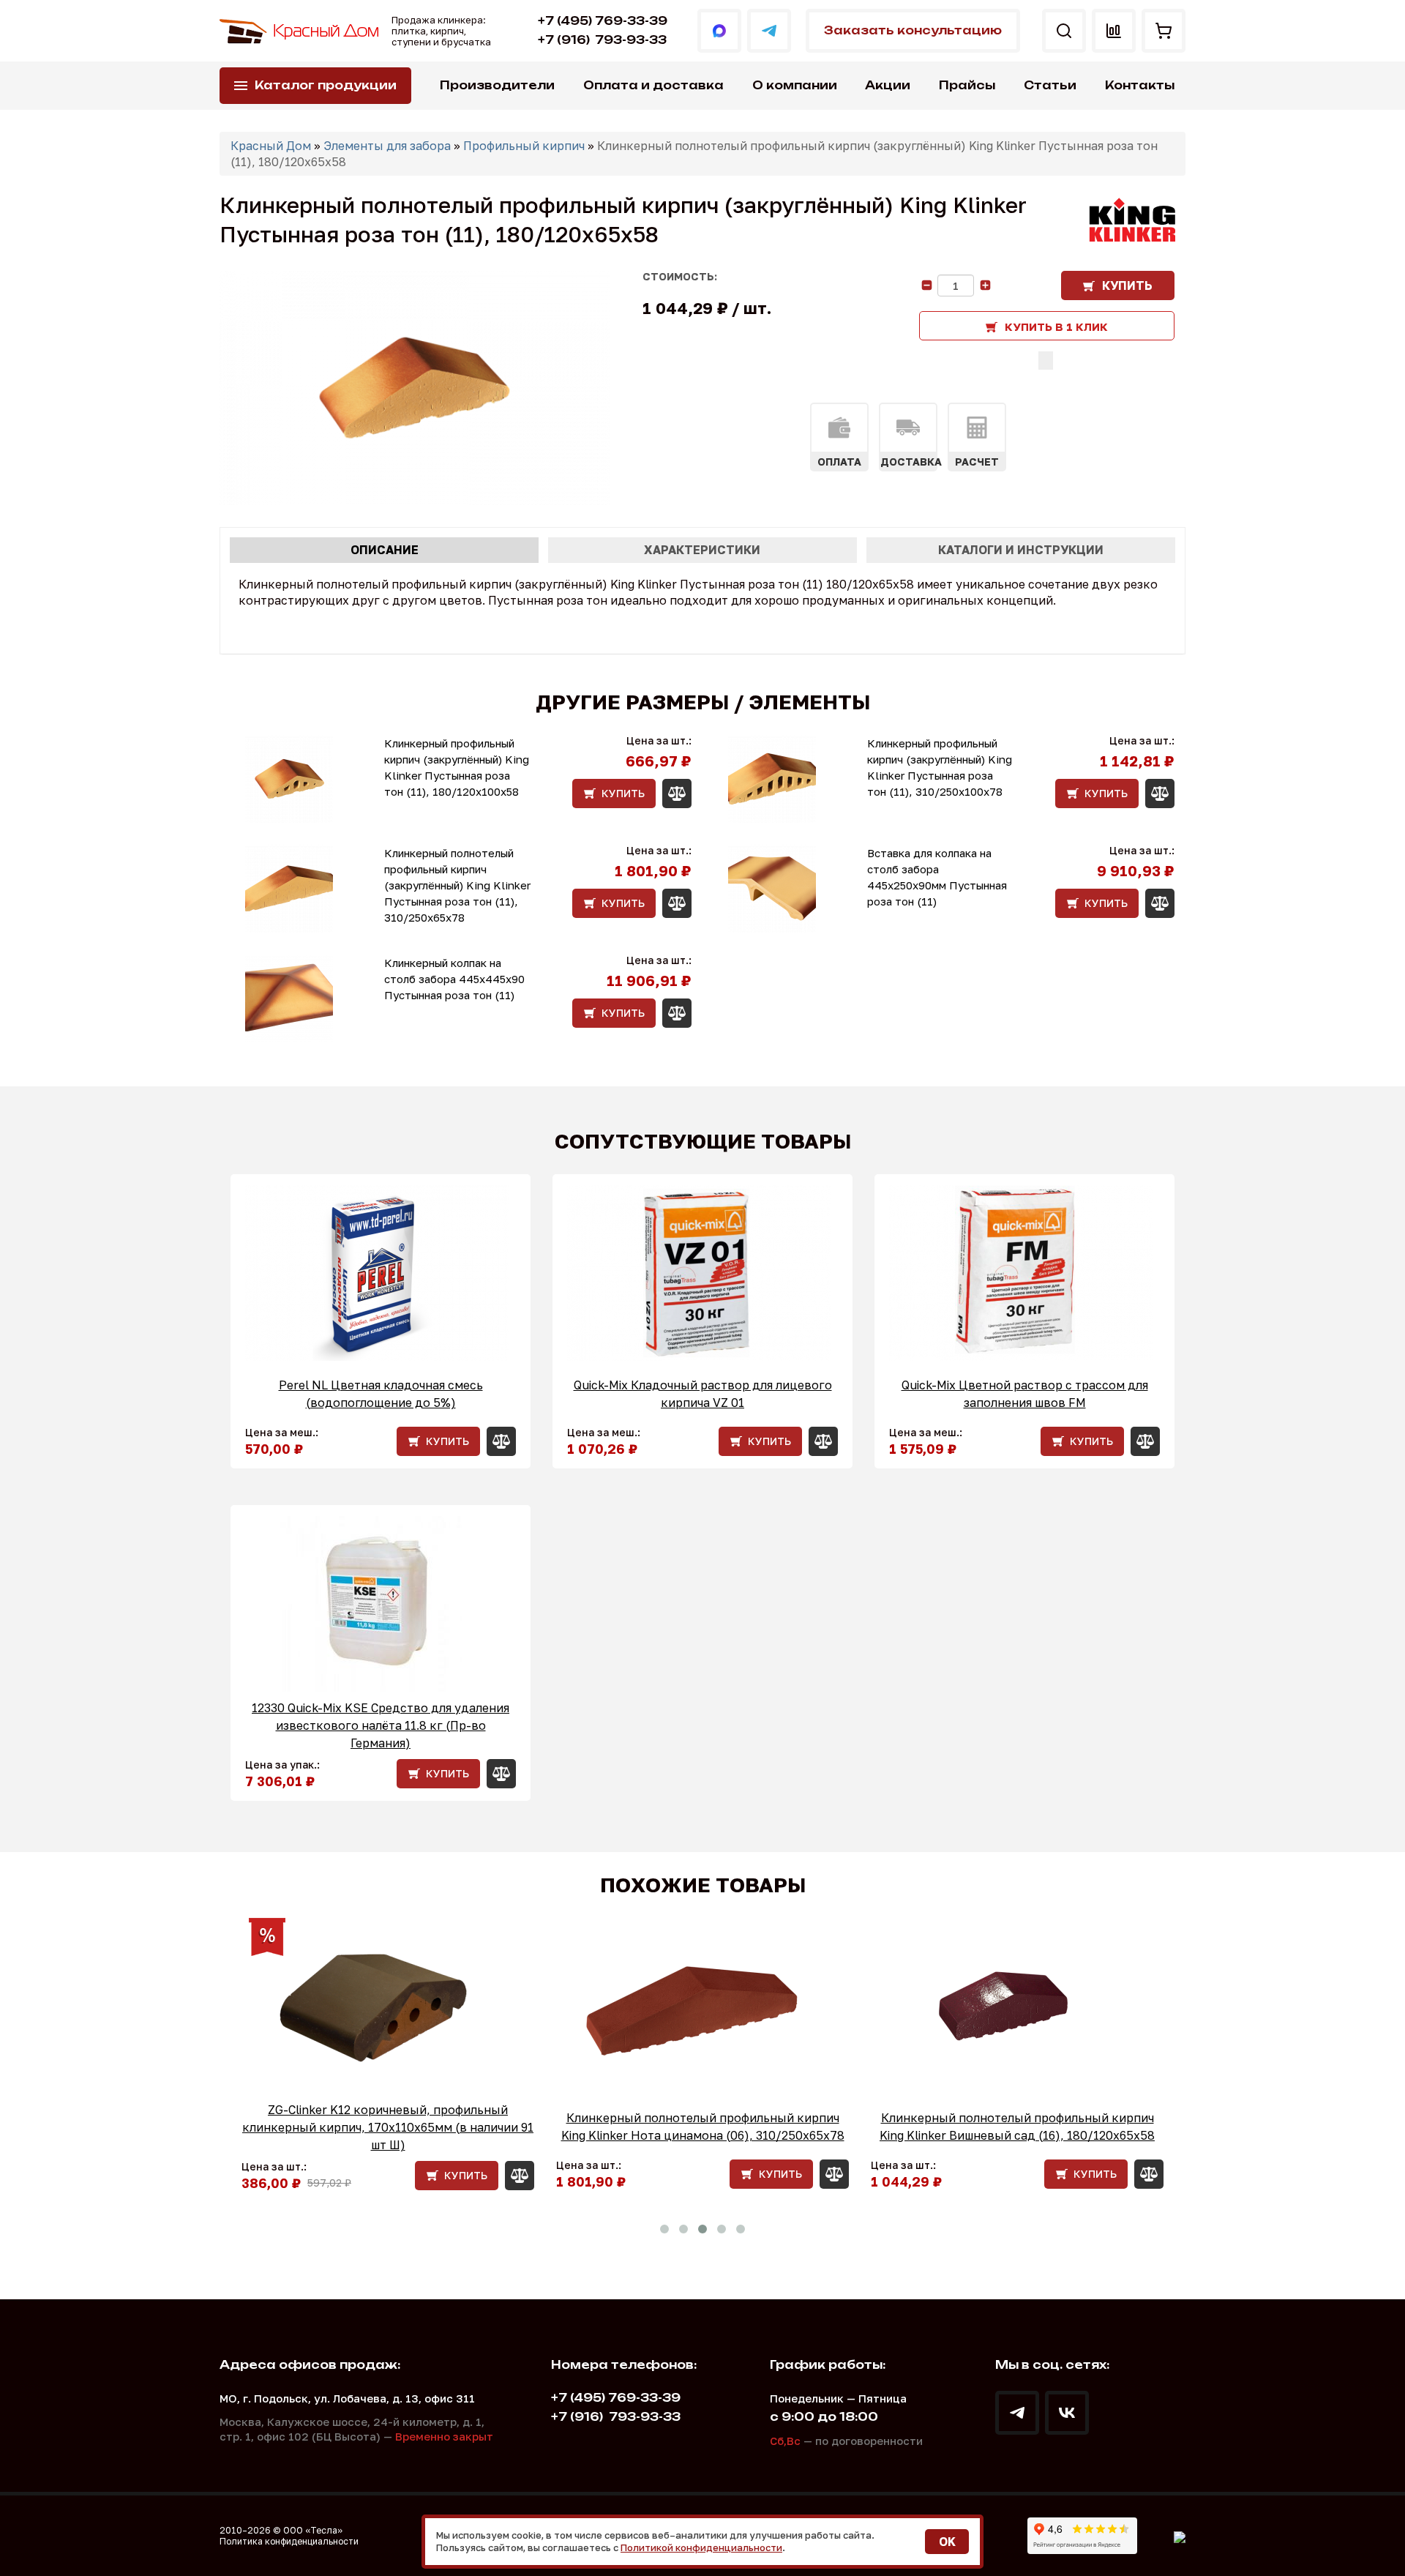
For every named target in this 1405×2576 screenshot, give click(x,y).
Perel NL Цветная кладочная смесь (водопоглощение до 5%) (381, 1394)
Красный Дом (271, 146)
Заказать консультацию (913, 30)
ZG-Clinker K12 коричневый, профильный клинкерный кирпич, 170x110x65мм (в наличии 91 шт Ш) (388, 2127)
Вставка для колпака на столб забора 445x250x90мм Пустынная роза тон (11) (937, 877)
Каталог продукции (326, 85)
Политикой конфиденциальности (701, 2547)
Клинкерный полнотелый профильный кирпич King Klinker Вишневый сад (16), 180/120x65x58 (1017, 2127)
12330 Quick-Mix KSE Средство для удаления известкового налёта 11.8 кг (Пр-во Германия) (381, 1725)
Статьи (1050, 85)
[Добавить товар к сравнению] (1046, 361)
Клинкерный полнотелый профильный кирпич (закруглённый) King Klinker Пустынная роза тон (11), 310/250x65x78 (457, 885)
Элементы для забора (387, 146)
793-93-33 (602, 40)
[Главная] (300, 31)
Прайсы (967, 85)
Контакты (1140, 85)
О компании (795, 85)
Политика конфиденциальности (289, 2541)
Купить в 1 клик (1056, 326)
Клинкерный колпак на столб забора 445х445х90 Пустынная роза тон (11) (454, 979)
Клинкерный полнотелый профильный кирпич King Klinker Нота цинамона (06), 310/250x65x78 (703, 2127)
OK (947, 2542)
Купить (1127, 285)
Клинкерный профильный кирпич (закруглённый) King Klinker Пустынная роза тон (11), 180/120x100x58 (457, 767)
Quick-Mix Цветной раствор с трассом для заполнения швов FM (1025, 1394)
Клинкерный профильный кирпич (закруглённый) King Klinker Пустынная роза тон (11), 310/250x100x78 (940, 767)
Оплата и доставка (653, 85)
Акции (888, 85)
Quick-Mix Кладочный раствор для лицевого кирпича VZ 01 (703, 1394)
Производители (497, 85)
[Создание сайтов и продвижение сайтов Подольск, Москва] (1180, 2536)
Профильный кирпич (524, 146)
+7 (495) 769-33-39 (603, 21)
